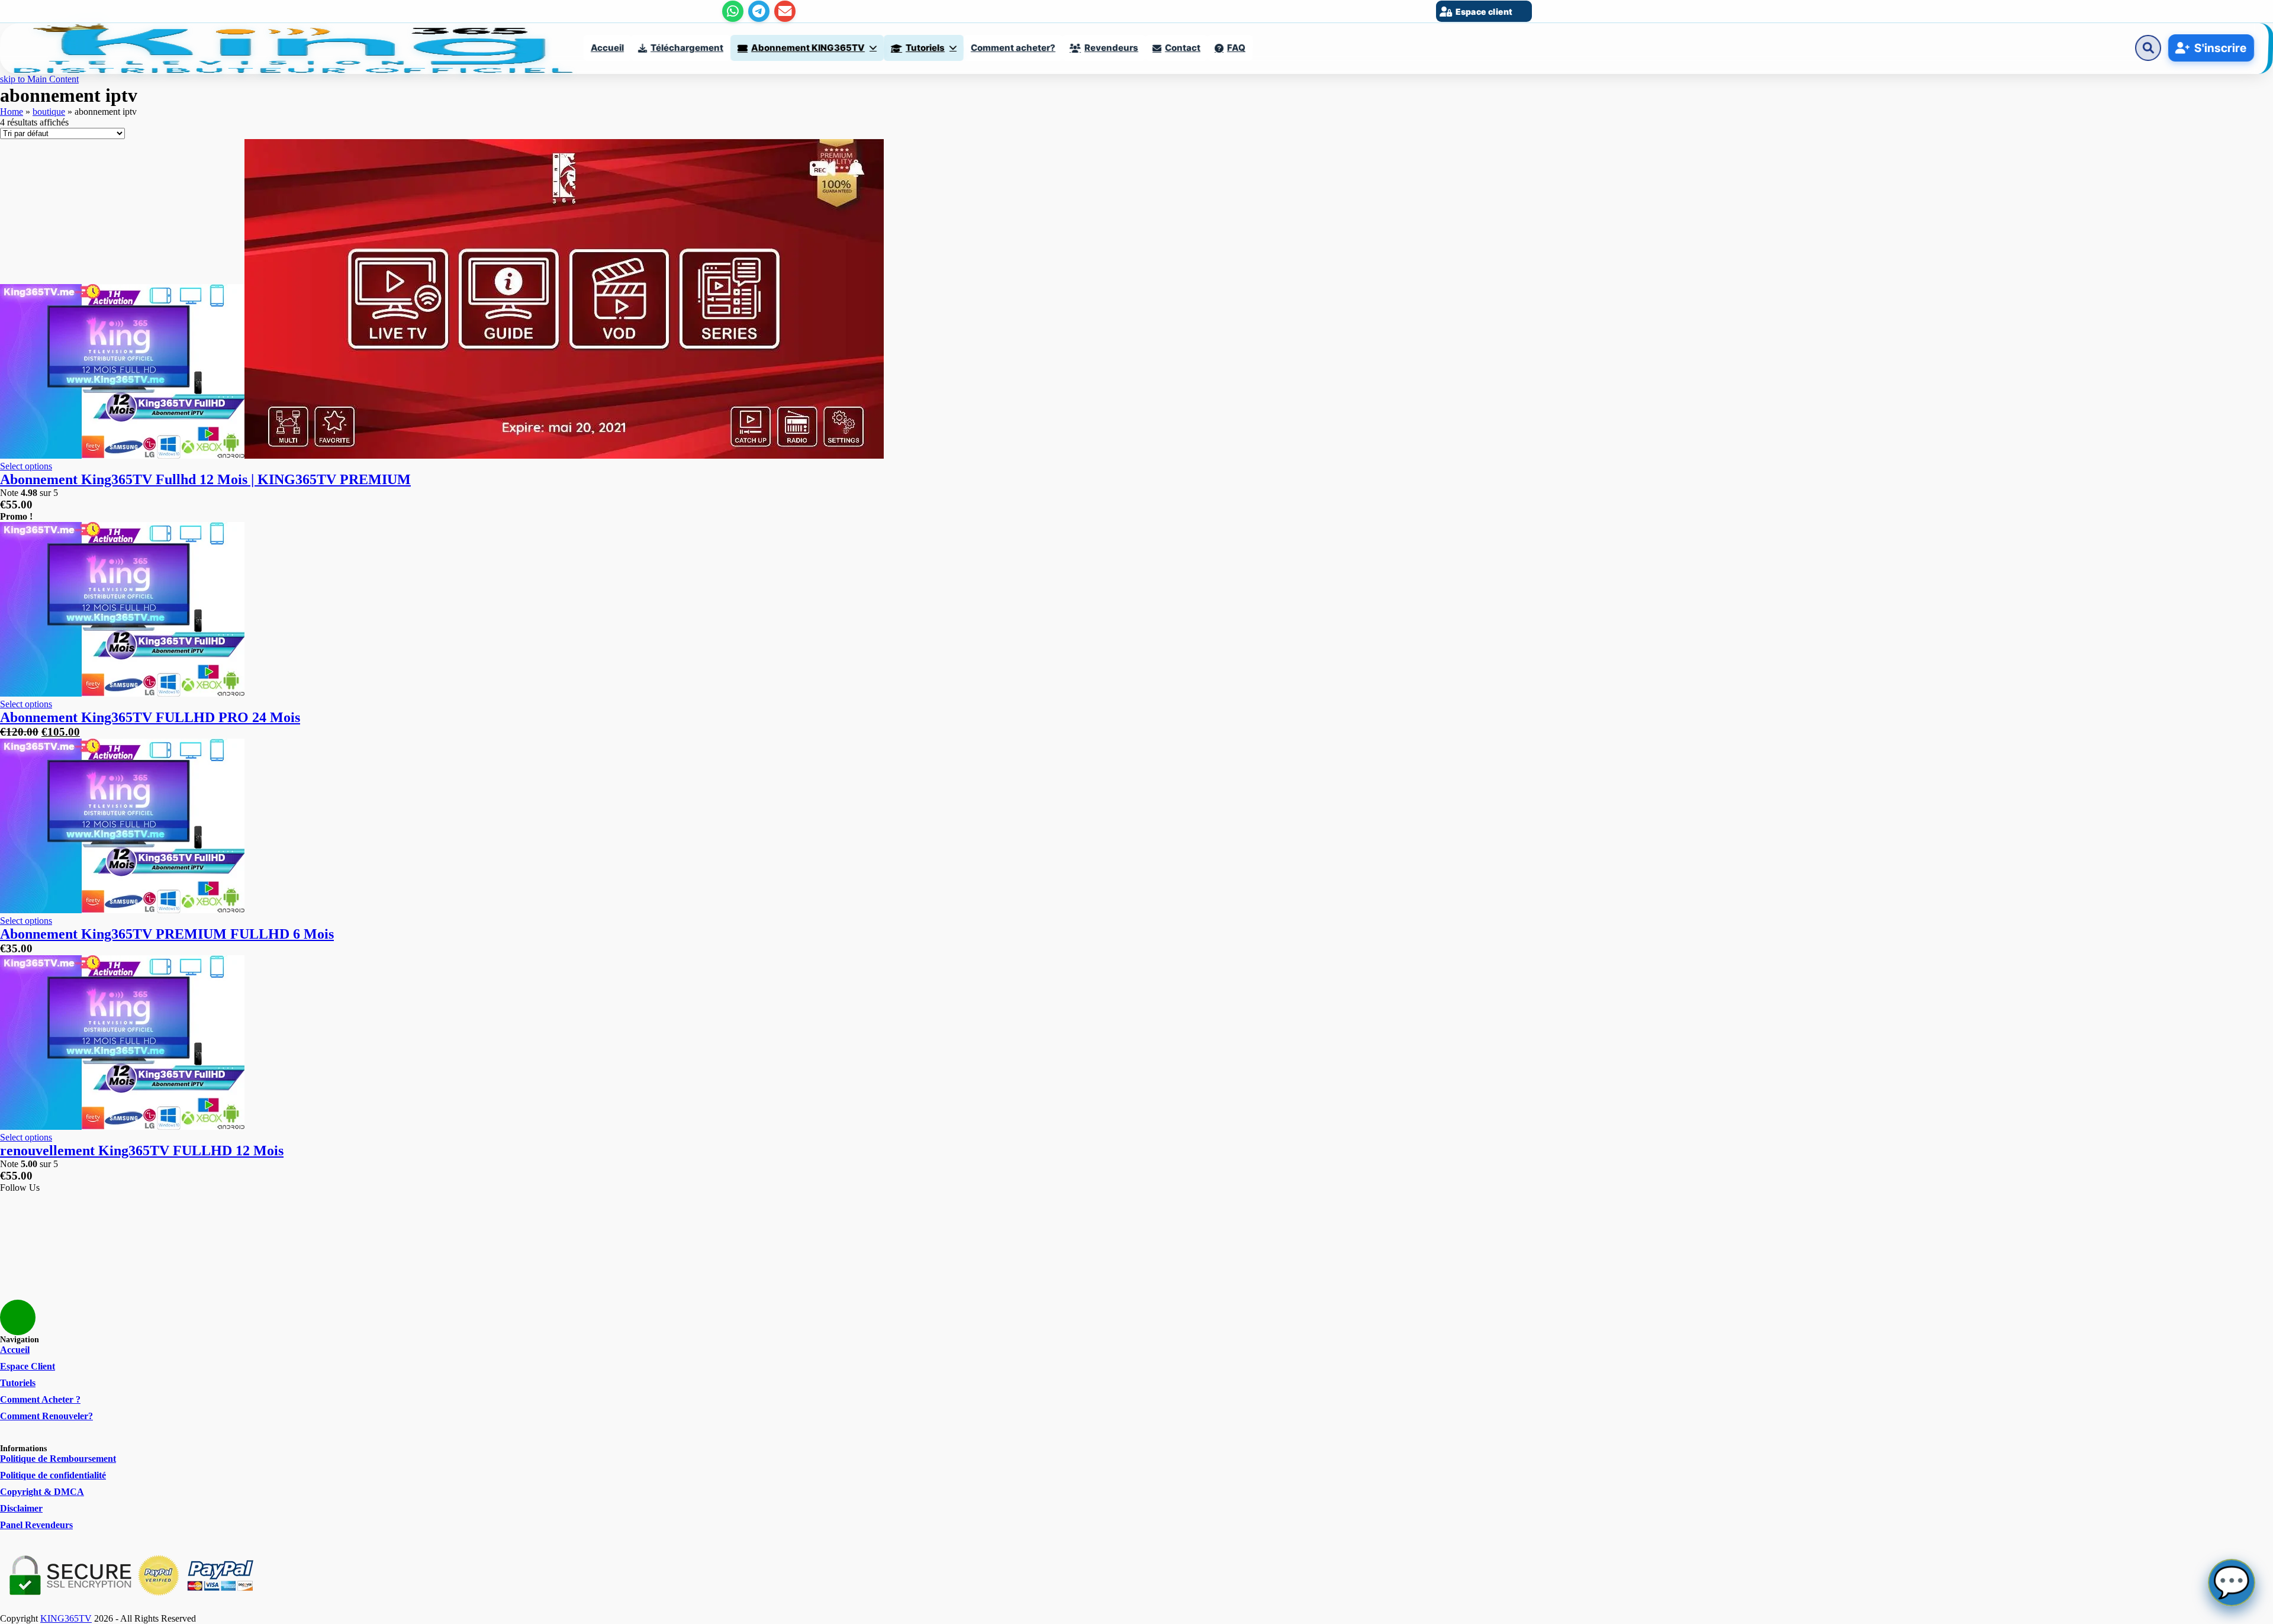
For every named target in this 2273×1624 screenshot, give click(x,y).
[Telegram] (759, 11)
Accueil (607, 48)
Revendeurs (1111, 48)
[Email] (785, 11)
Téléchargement (687, 48)
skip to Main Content (39, 79)
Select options (26, 466)
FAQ (1236, 48)
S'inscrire (2221, 48)
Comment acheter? (1013, 48)
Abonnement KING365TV (808, 48)
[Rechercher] (2148, 48)
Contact (1183, 48)
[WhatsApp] (733, 11)
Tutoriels (925, 48)
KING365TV (66, 1618)
